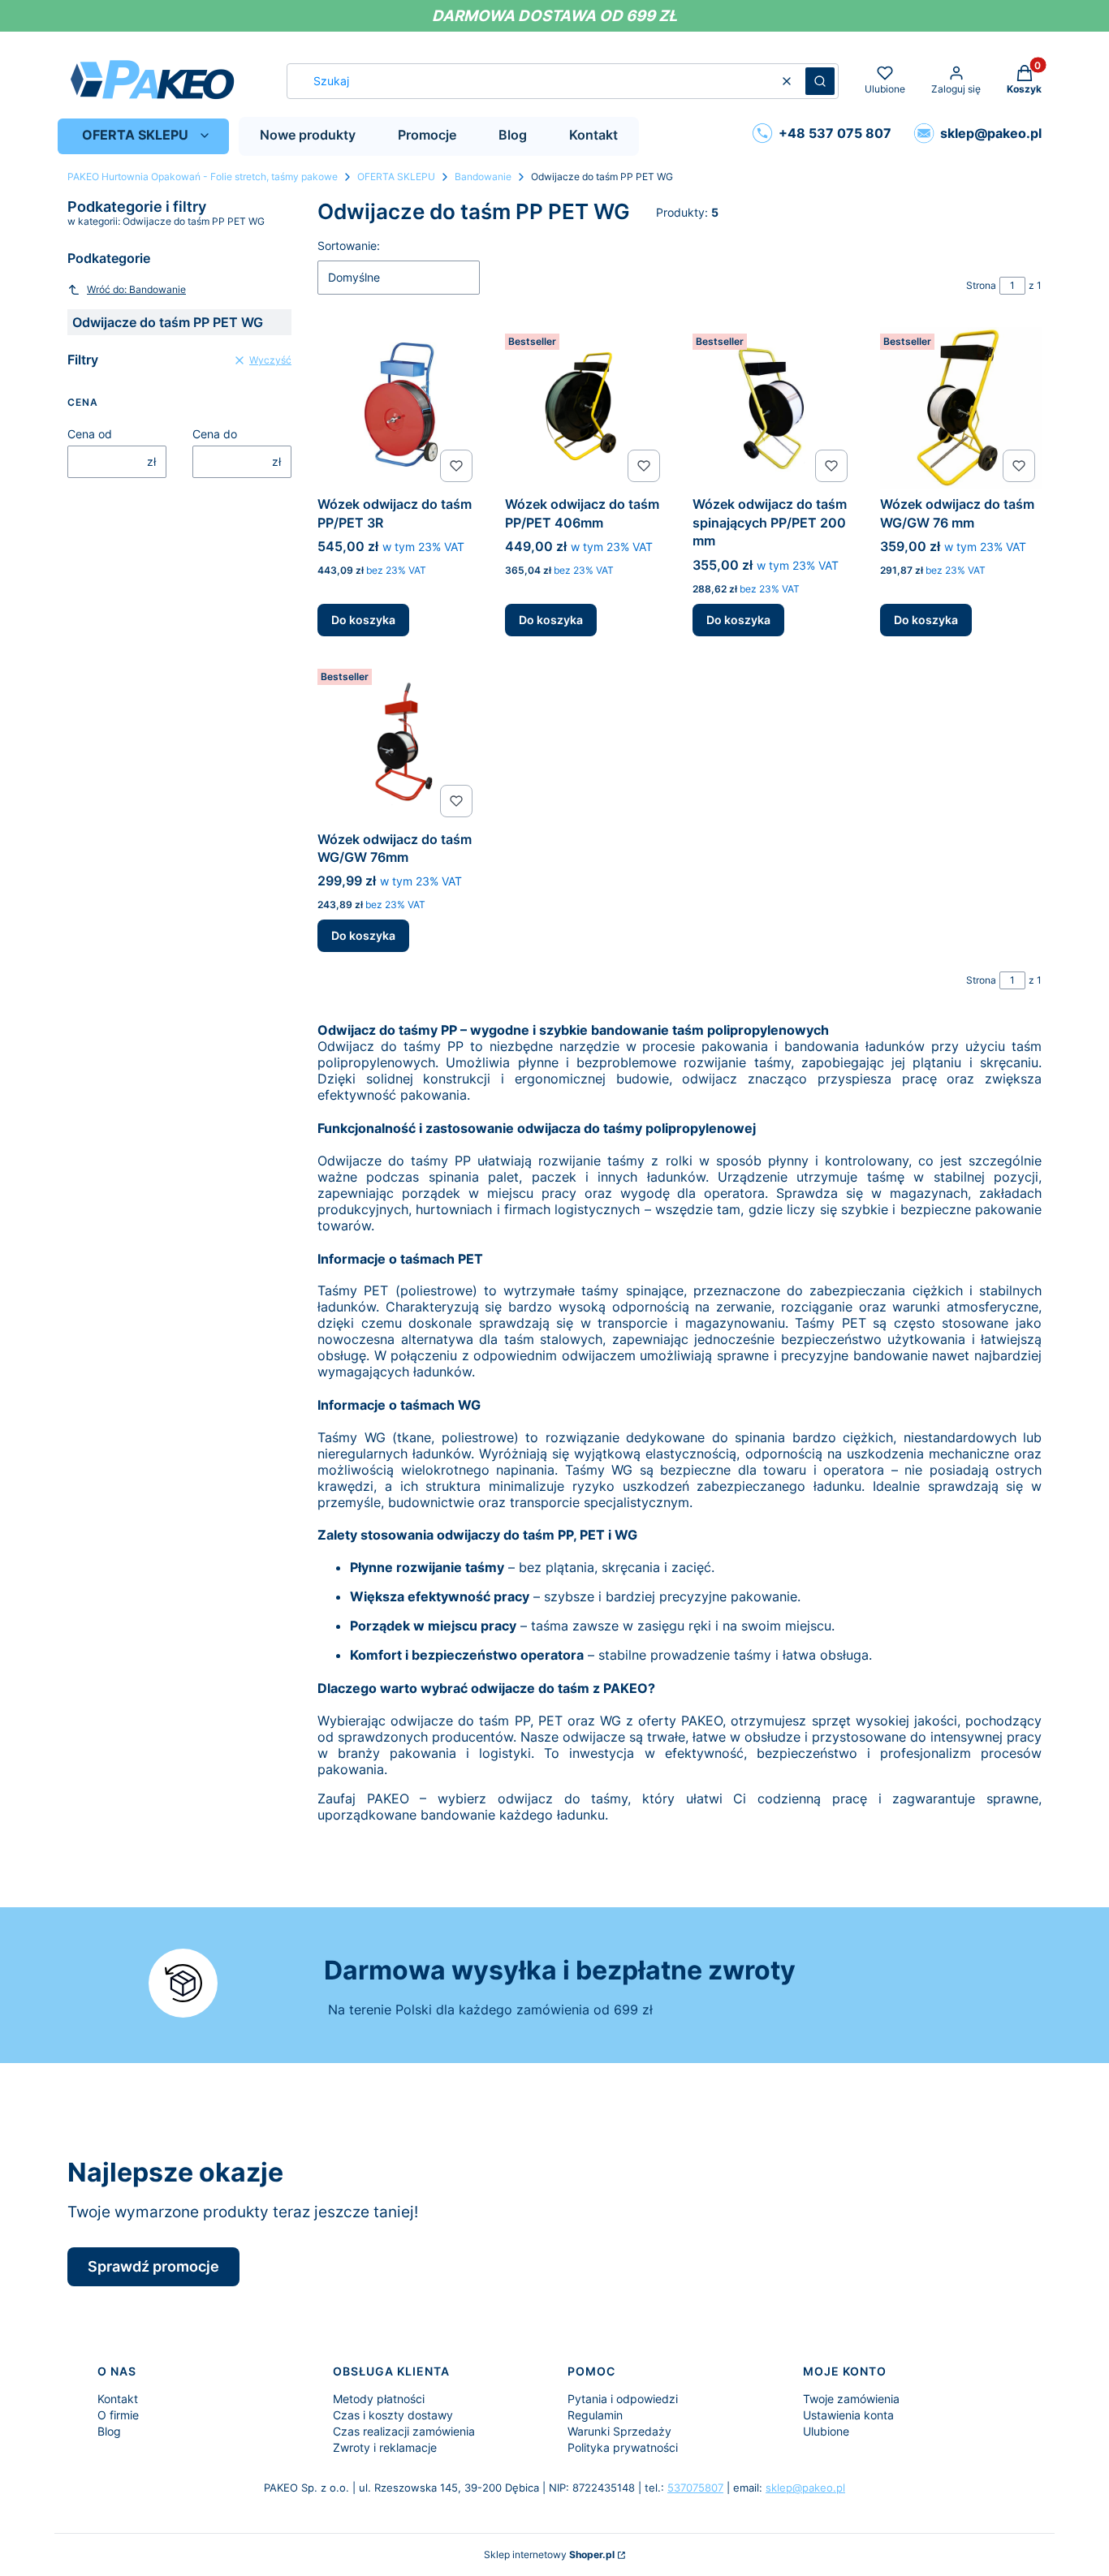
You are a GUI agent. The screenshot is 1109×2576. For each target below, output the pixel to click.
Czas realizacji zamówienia (404, 2431)
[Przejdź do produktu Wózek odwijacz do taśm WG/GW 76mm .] (398, 743)
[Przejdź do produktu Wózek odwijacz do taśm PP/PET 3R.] (398, 408)
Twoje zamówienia (851, 2399)
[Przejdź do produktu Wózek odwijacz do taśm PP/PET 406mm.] (586, 408)
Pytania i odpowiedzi (623, 2399)
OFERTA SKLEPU (396, 177)
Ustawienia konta (848, 2415)
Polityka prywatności (623, 2447)
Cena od (90, 434)
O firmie (118, 2415)
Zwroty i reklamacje (385, 2447)
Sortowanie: (349, 246)
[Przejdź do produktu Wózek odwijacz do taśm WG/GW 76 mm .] (961, 408)
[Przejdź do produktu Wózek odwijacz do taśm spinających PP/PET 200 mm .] (773, 408)
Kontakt (118, 2399)
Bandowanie (483, 177)
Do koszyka (363, 620)
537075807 (695, 2488)
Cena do (215, 434)
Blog (109, 2431)
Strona (981, 285)
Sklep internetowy (549, 2554)
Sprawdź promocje (153, 2266)
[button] (820, 81)
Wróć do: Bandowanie (136, 289)
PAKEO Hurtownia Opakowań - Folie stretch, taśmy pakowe (203, 177)
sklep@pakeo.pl (805, 2488)
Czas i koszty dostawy (393, 2415)
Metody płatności (379, 2399)
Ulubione (826, 2431)
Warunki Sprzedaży (619, 2431)
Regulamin (595, 2415)
